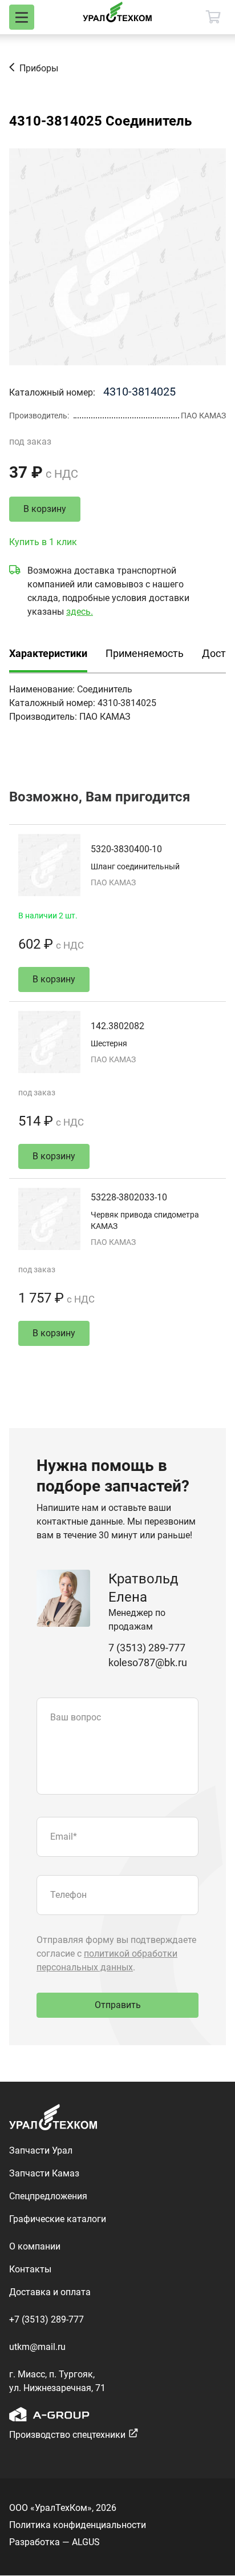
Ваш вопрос (76, 1717)
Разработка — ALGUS (54, 2542)
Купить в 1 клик (43, 542)
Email (64, 1837)
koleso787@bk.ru (148, 1662)
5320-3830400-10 (126, 849)
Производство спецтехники (67, 2435)
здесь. (80, 612)
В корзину (45, 509)
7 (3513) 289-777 (147, 1648)
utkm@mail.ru (37, 2347)
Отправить (118, 2005)
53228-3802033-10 (129, 1197)
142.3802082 (117, 1026)
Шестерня (109, 1043)
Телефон (68, 1895)
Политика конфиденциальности (78, 2525)
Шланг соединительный (135, 866)
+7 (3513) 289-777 (46, 2319)
